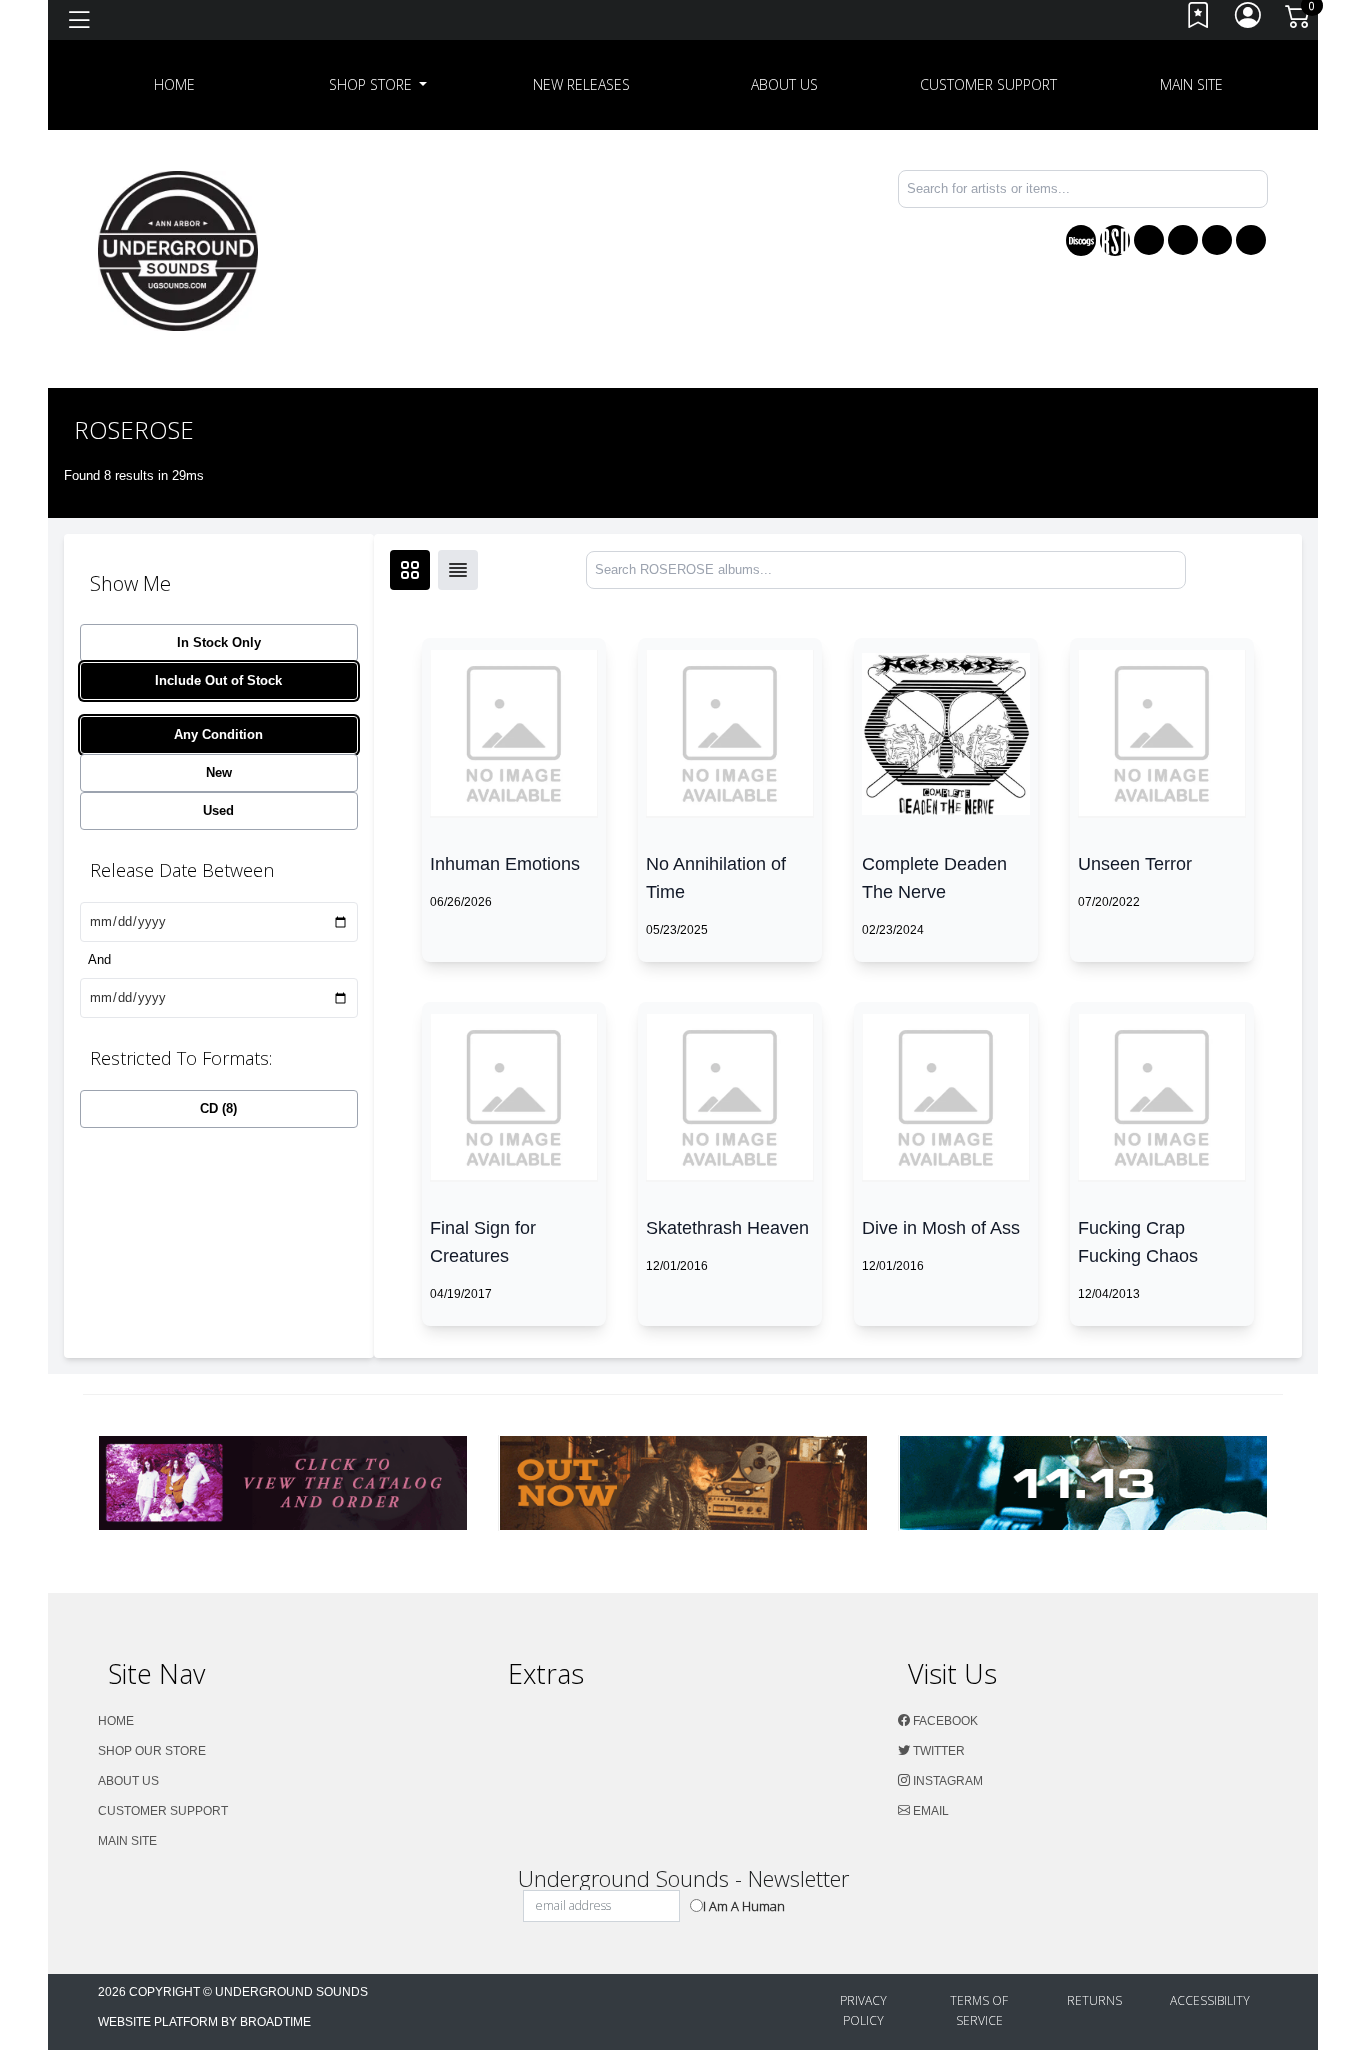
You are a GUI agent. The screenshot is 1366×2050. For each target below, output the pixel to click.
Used (218, 810)
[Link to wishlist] (1199, 20)
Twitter (937, 1751)
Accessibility (1210, 2000)
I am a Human (744, 1906)
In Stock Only (219, 642)
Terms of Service (979, 2010)
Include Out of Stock (218, 680)
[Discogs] (1081, 240)
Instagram (946, 1781)
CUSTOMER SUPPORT (988, 84)
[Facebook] (1149, 240)
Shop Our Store (152, 1751)
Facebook (944, 1721)
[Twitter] (1183, 240)
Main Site (1191, 84)
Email (929, 1811)
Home (116, 1721)
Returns (1094, 2000)
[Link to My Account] (1249, 20)
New (219, 772)
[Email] (1251, 240)
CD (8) (218, 1108)
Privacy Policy (863, 2010)
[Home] (178, 249)
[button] (378, 85)
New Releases (581, 84)
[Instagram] (1217, 240)
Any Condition (218, 734)
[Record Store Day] (1115, 240)
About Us (784, 84)
